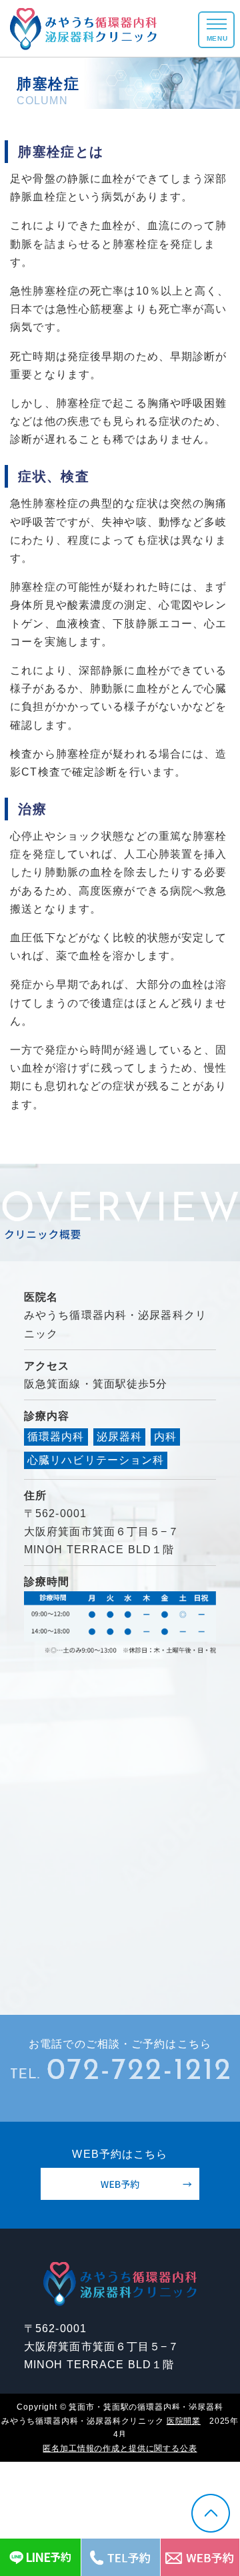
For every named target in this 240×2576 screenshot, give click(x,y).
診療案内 (120, 132)
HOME (120, 72)
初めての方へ (120, 102)
